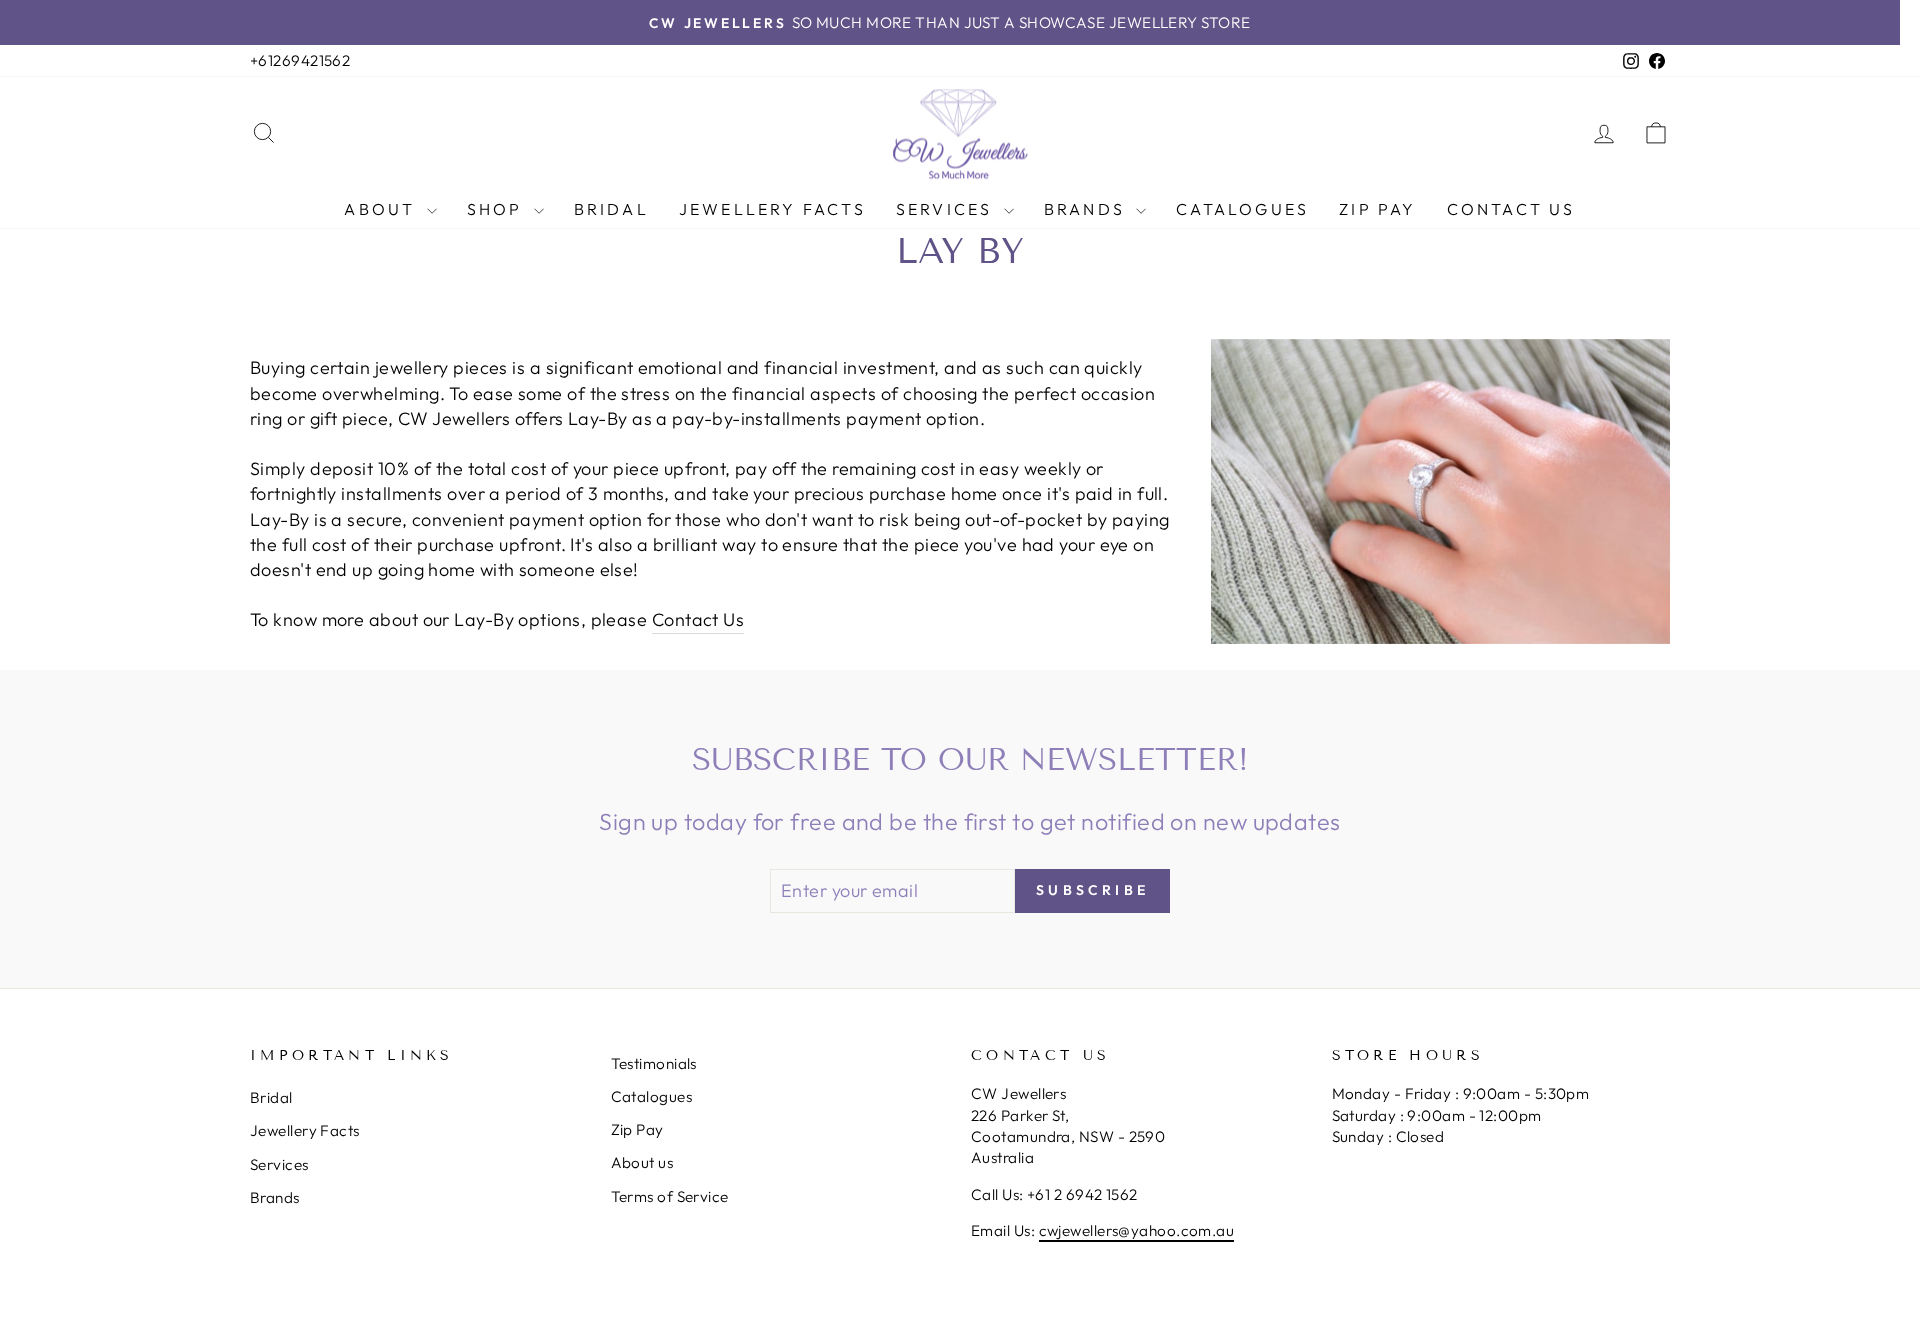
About (382, 209)
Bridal (611, 209)
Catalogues (1242, 209)
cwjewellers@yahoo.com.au (1137, 1230)
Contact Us (1511, 209)
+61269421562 (300, 60)
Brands (1087, 209)
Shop (498, 209)
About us (642, 1162)
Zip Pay (1377, 209)
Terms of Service (670, 1196)
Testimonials (654, 1063)
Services (947, 209)
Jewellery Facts (772, 209)
